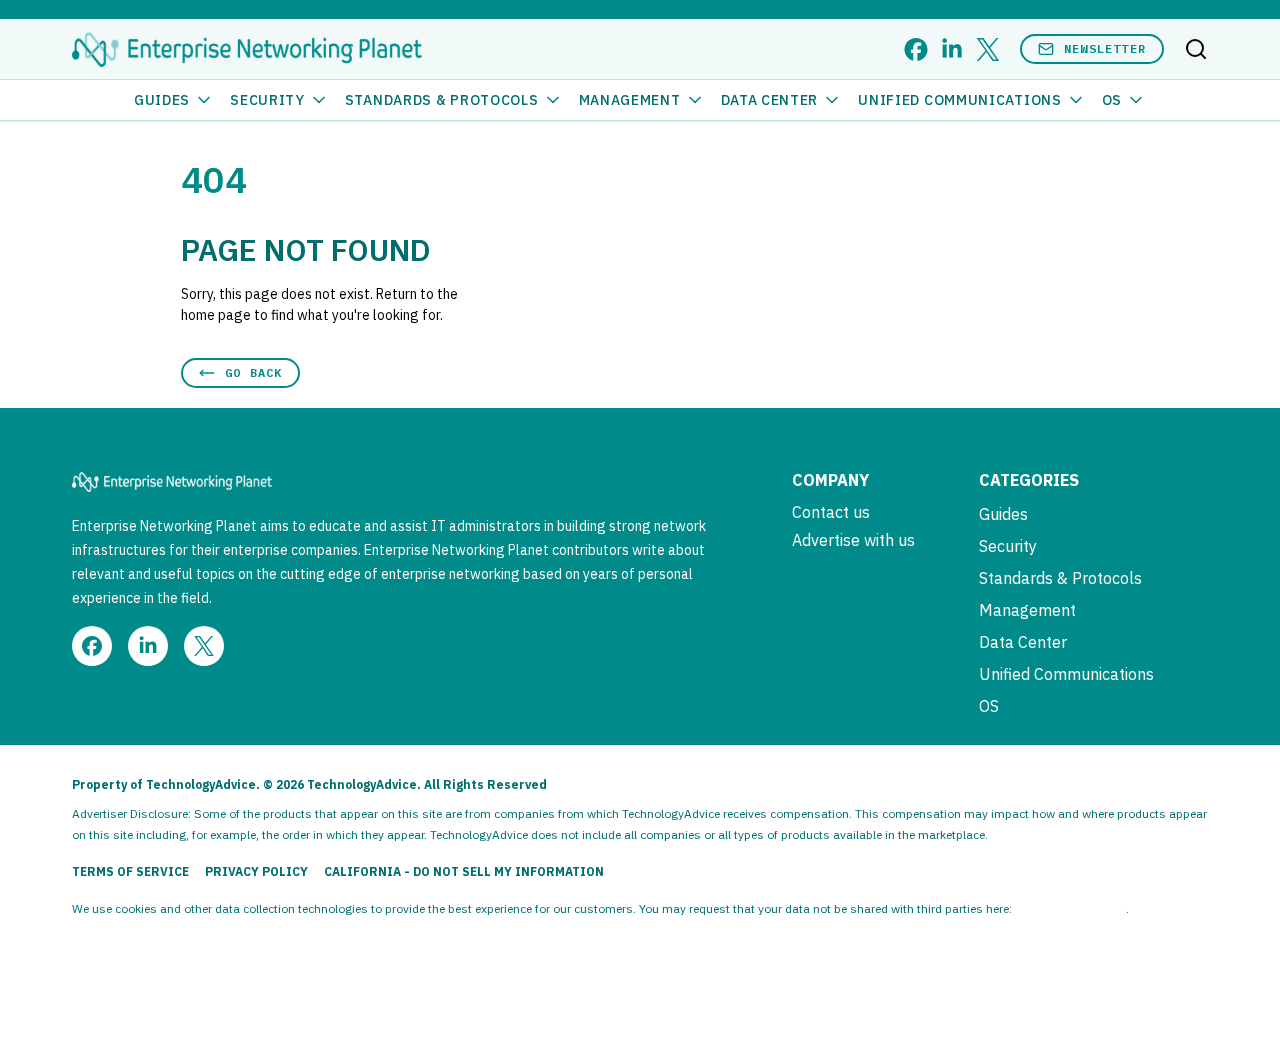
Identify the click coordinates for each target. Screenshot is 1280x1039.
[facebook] (916, 49)
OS (1112, 100)
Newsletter (1105, 48)
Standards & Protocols (442, 100)
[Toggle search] (1196, 49)
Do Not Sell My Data (1070, 908)
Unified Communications (959, 100)
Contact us (831, 512)
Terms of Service (130, 871)
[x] (988, 49)
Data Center (770, 100)
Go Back (253, 372)
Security (267, 100)
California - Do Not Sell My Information (464, 871)
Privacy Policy (256, 871)
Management (630, 100)
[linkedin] (952, 49)
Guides (162, 100)
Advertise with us (853, 540)
